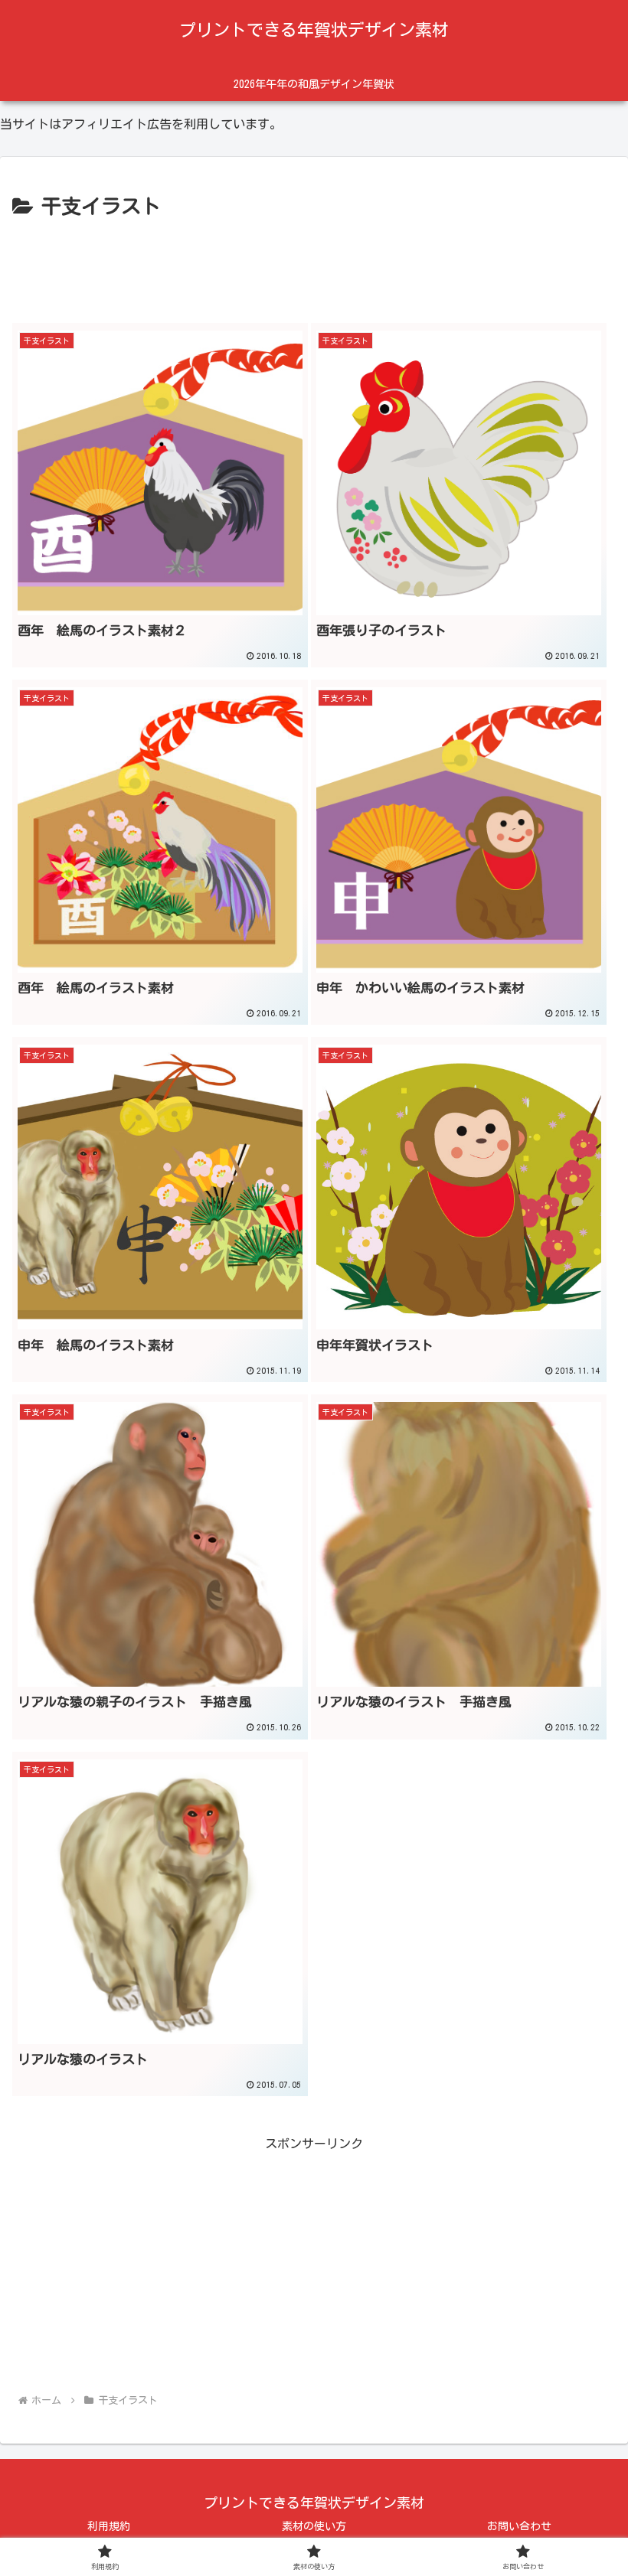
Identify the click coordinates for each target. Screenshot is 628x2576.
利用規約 (109, 2526)
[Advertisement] (314, 266)
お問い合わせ (519, 2526)
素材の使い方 (314, 2526)
